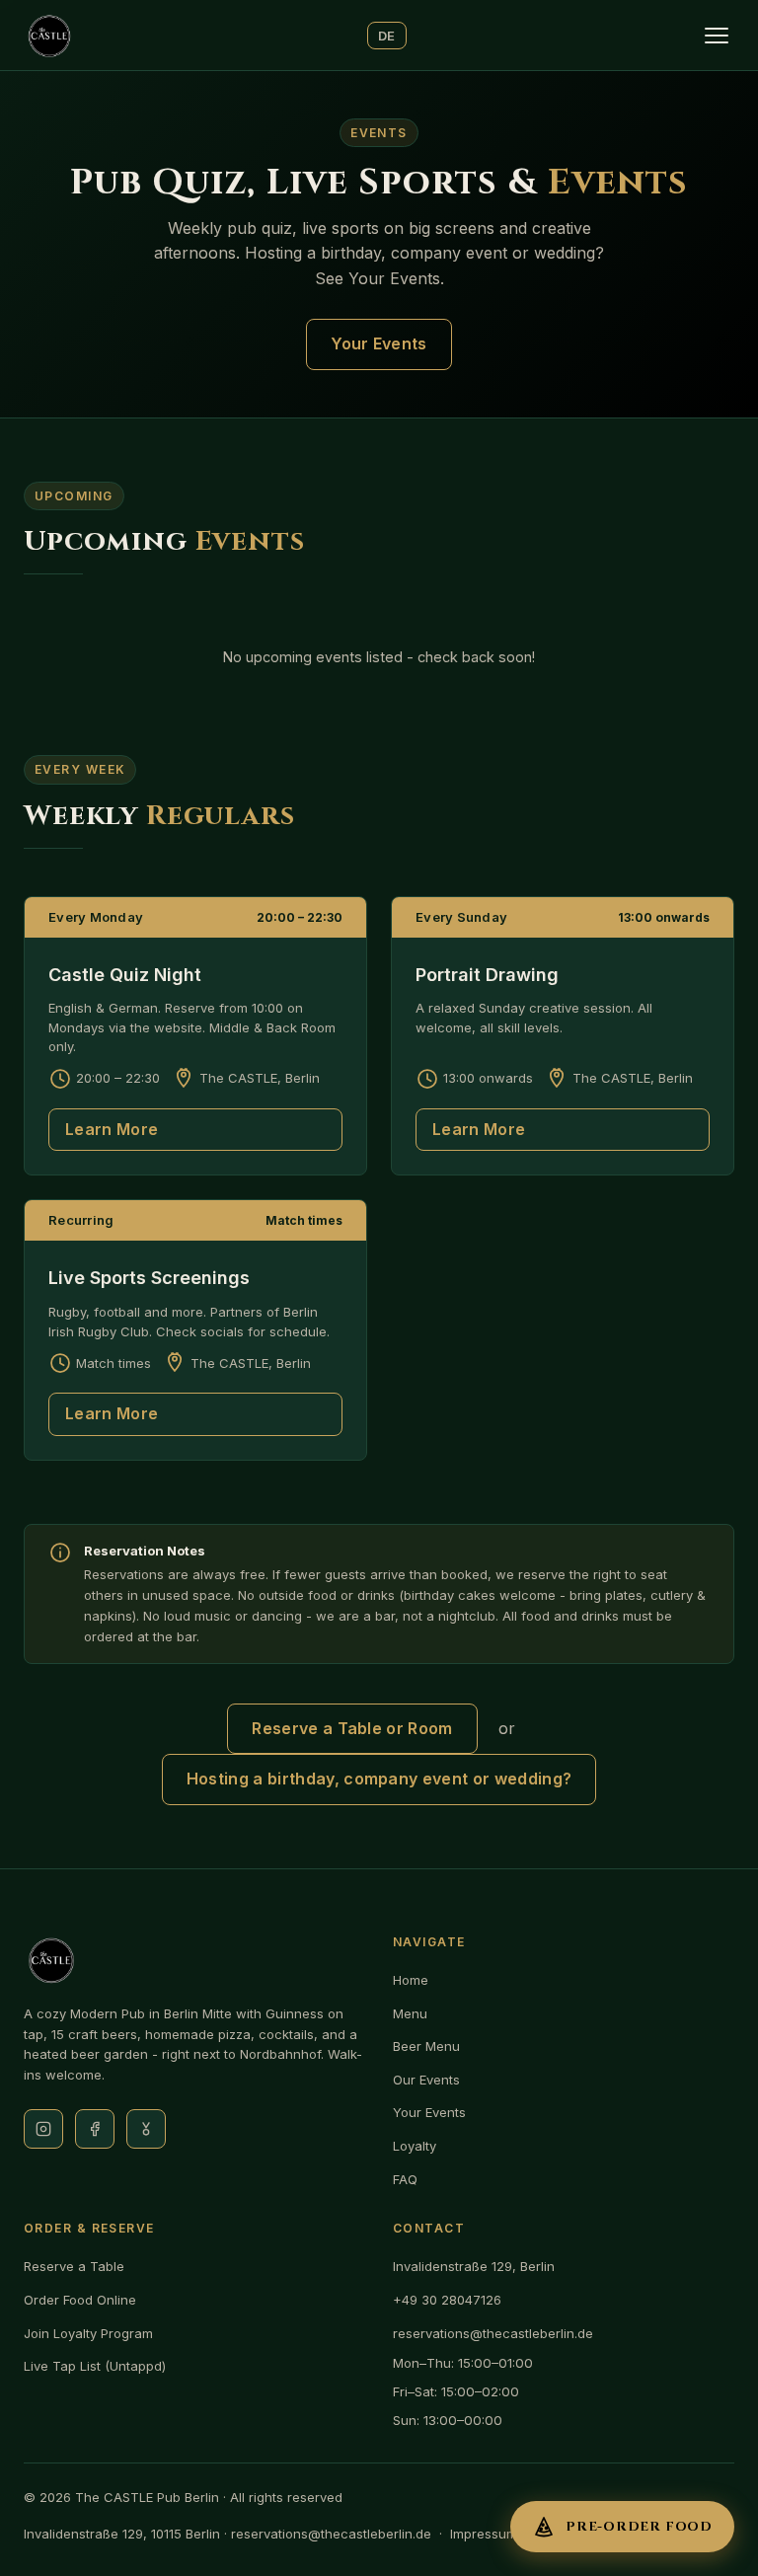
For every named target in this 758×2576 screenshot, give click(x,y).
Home (411, 1980)
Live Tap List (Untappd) (95, 2366)
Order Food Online (80, 2300)
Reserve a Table (74, 2266)
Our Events (426, 2080)
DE (387, 36)
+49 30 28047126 (447, 2300)
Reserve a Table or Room (352, 1728)
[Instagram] (43, 2129)
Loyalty (415, 2146)
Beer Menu (426, 2046)
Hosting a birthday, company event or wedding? (379, 1779)
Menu (410, 2013)
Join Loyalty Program (88, 2333)
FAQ (405, 2179)
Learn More (112, 1129)
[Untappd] (146, 2129)
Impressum (484, 2534)
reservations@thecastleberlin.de (493, 2333)
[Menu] (717, 36)
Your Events (379, 343)
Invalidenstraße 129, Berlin (474, 2266)
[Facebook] (95, 2129)
